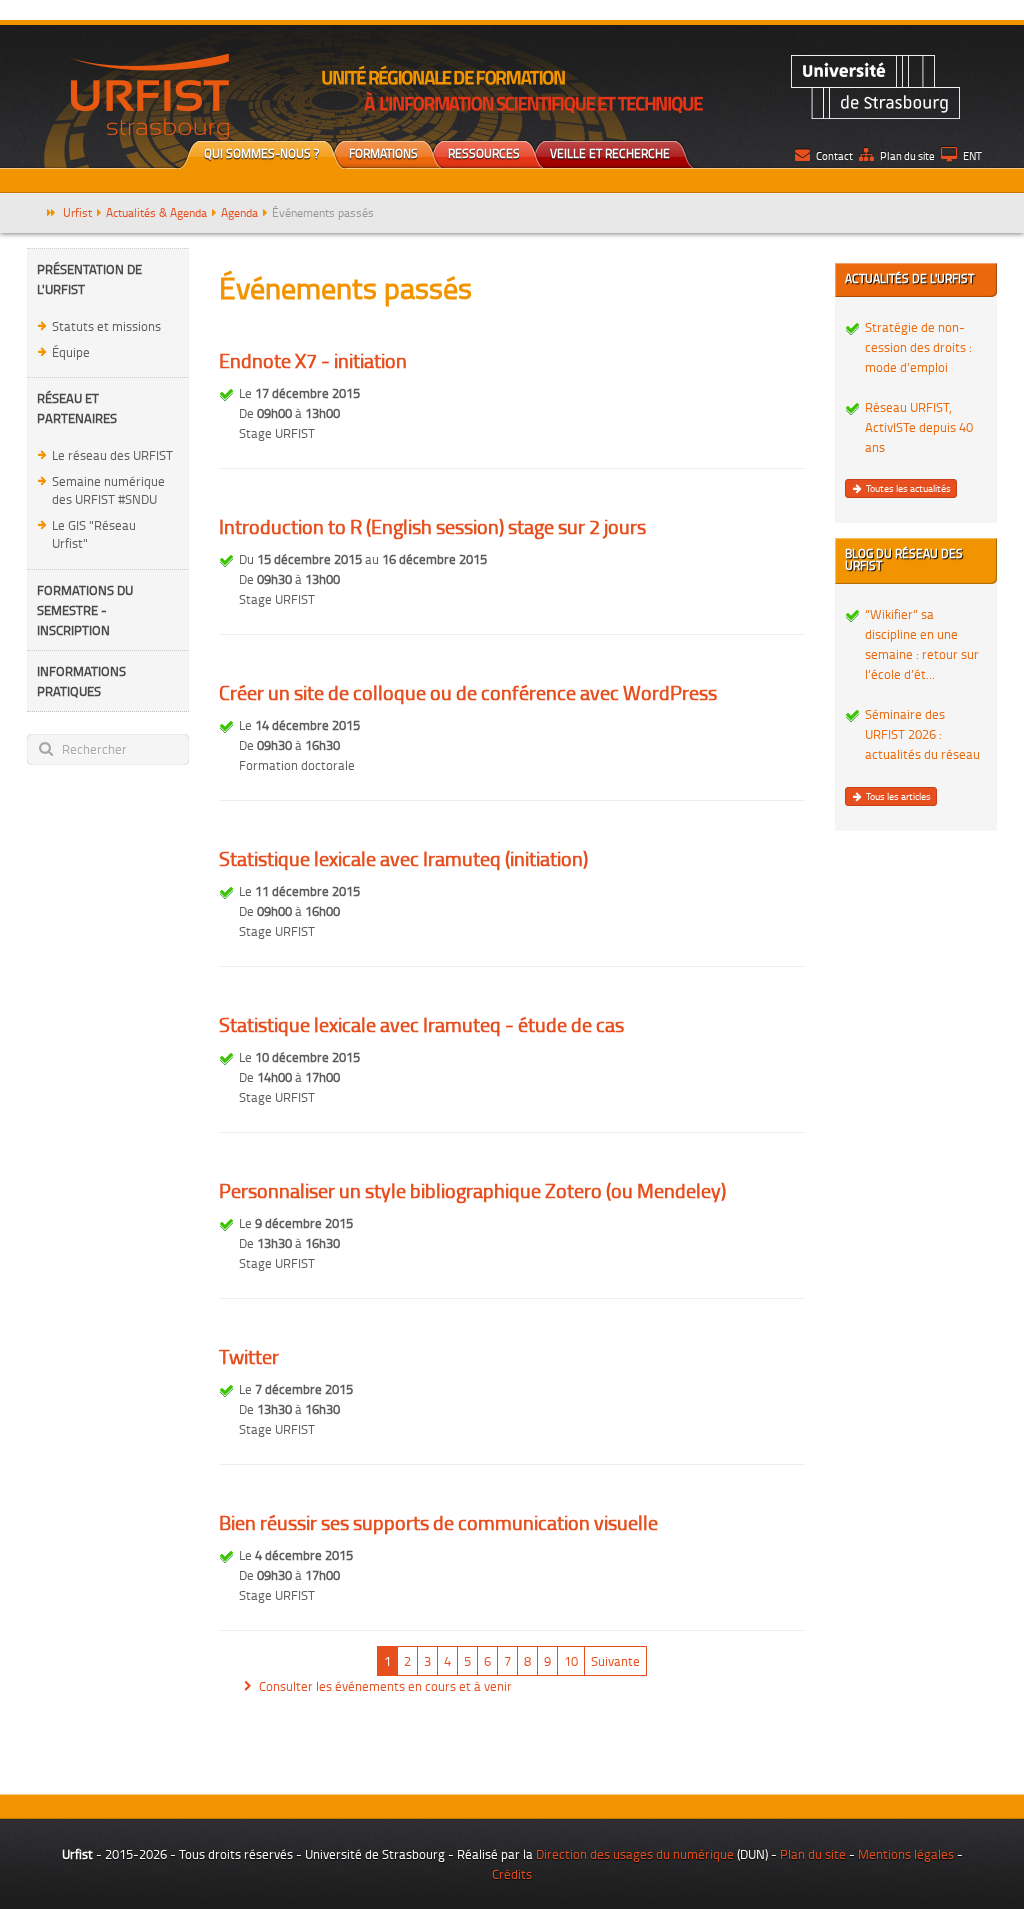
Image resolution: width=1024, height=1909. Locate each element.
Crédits (512, 1874)
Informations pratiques (81, 681)
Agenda (239, 212)
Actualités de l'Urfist (909, 278)
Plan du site (907, 155)
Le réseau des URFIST (112, 455)
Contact (834, 155)
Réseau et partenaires (77, 408)
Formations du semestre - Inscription (85, 610)
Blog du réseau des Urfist (904, 559)
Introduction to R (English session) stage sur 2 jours (432, 526)
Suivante (615, 1661)
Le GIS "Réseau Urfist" (94, 534)
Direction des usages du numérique (635, 1854)
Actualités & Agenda (156, 212)
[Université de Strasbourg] (875, 85)
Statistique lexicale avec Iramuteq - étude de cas (421, 1024)
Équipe (71, 352)
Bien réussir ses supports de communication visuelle (438, 1522)
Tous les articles (897, 796)
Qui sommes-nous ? (261, 153)
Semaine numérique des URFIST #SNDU (108, 490)
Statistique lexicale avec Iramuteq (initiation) (403, 858)
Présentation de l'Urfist (89, 279)
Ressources (484, 153)
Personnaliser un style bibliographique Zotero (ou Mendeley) (472, 1190)
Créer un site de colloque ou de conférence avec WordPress (468, 692)
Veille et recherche (610, 153)
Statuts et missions (106, 326)
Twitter (249, 1356)
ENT (972, 155)
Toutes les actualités (907, 488)
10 (571, 1661)
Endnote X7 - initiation (313, 360)
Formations (383, 153)
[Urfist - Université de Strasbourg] (148, 95)
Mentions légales (906, 1854)
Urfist (77, 212)
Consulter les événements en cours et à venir (385, 1686)
